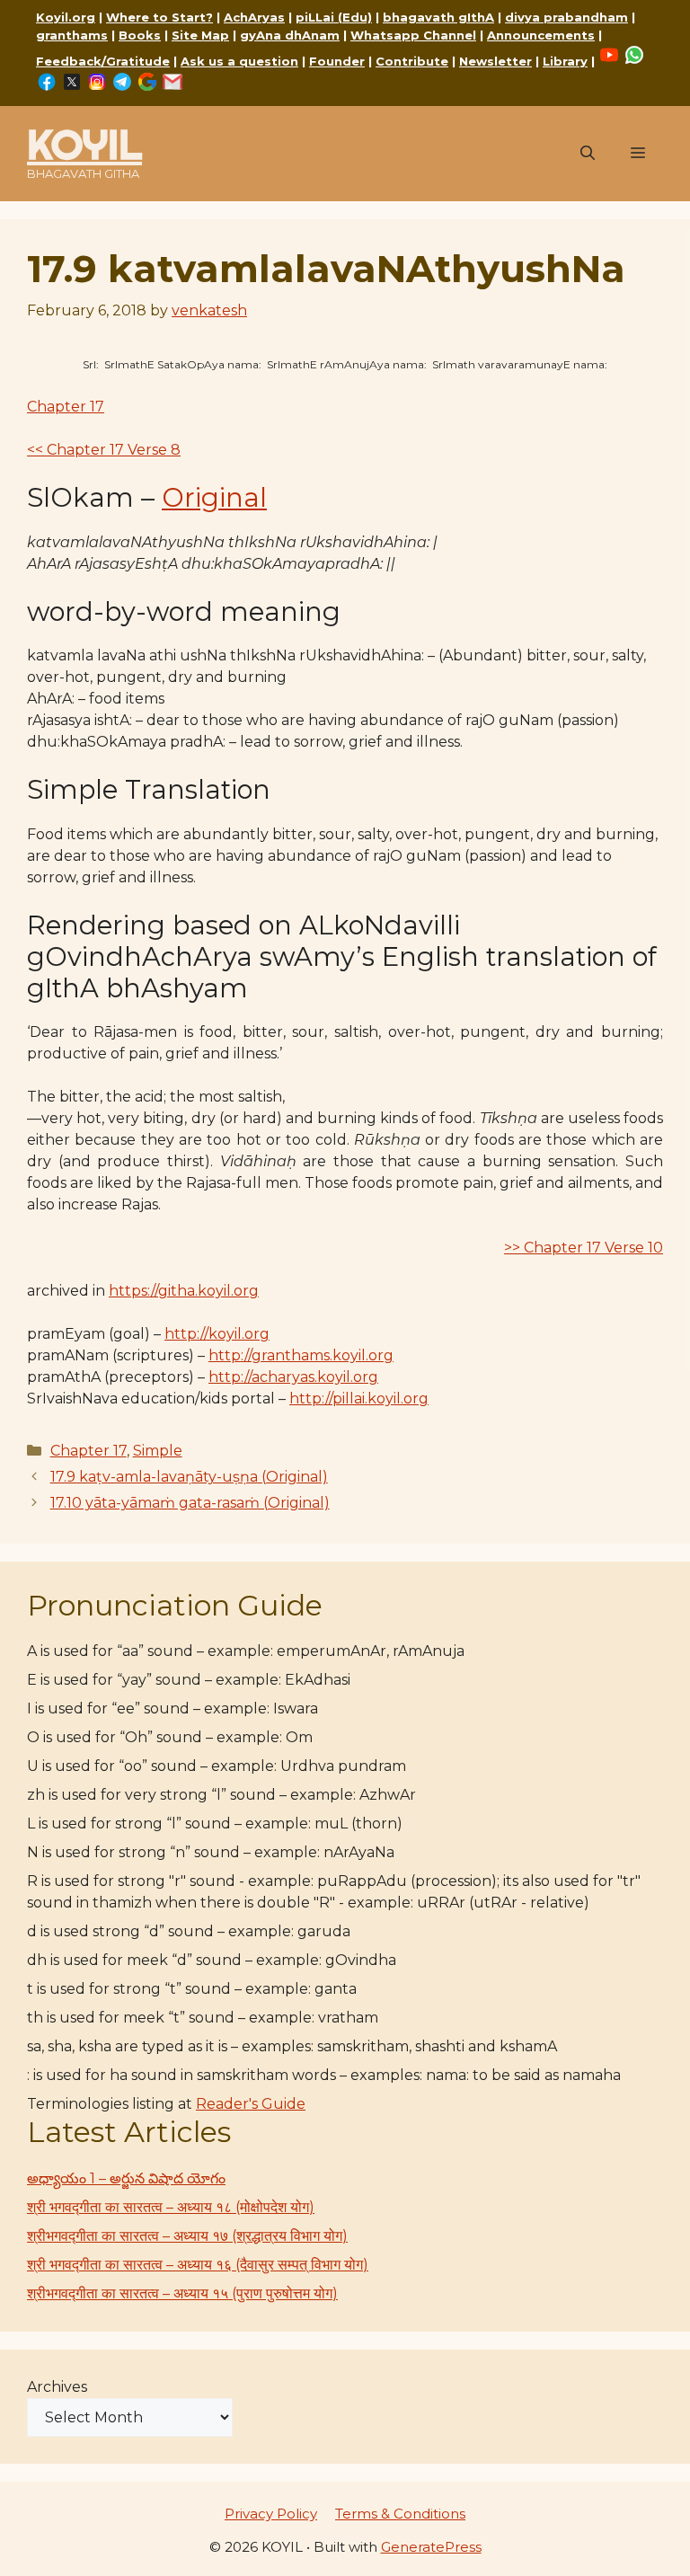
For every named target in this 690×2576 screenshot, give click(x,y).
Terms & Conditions (400, 2514)
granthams (72, 35)
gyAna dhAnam (290, 35)
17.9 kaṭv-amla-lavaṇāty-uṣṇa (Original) (189, 1477)
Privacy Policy (271, 2514)
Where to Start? (159, 17)
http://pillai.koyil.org (359, 1399)
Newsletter (495, 61)
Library (565, 61)
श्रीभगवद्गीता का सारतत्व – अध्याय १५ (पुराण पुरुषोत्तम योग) (182, 2293)
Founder (337, 61)
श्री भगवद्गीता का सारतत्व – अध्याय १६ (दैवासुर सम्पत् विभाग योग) (198, 2265)
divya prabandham (566, 17)
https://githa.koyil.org (184, 1291)
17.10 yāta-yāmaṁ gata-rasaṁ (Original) (190, 1503)
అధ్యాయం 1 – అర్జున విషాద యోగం (126, 2178)
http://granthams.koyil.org (301, 1355)
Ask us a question (239, 61)
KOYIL (84, 144)
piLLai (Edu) (334, 17)
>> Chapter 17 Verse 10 (584, 1248)
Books (140, 35)
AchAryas (254, 17)
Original (214, 497)
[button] (588, 154)
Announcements (541, 35)
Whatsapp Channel (413, 35)
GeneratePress (431, 2547)
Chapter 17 (66, 407)
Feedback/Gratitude (103, 61)
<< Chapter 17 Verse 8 (104, 450)
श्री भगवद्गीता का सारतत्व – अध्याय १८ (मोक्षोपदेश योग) (171, 2207)
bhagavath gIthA (438, 17)
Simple (158, 1451)
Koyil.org (66, 17)
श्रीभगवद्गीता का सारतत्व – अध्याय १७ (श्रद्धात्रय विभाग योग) (187, 2236)
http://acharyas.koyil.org (293, 1377)
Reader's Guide (251, 2104)
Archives (57, 2387)
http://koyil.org (217, 1334)
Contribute (412, 61)
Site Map (200, 35)
